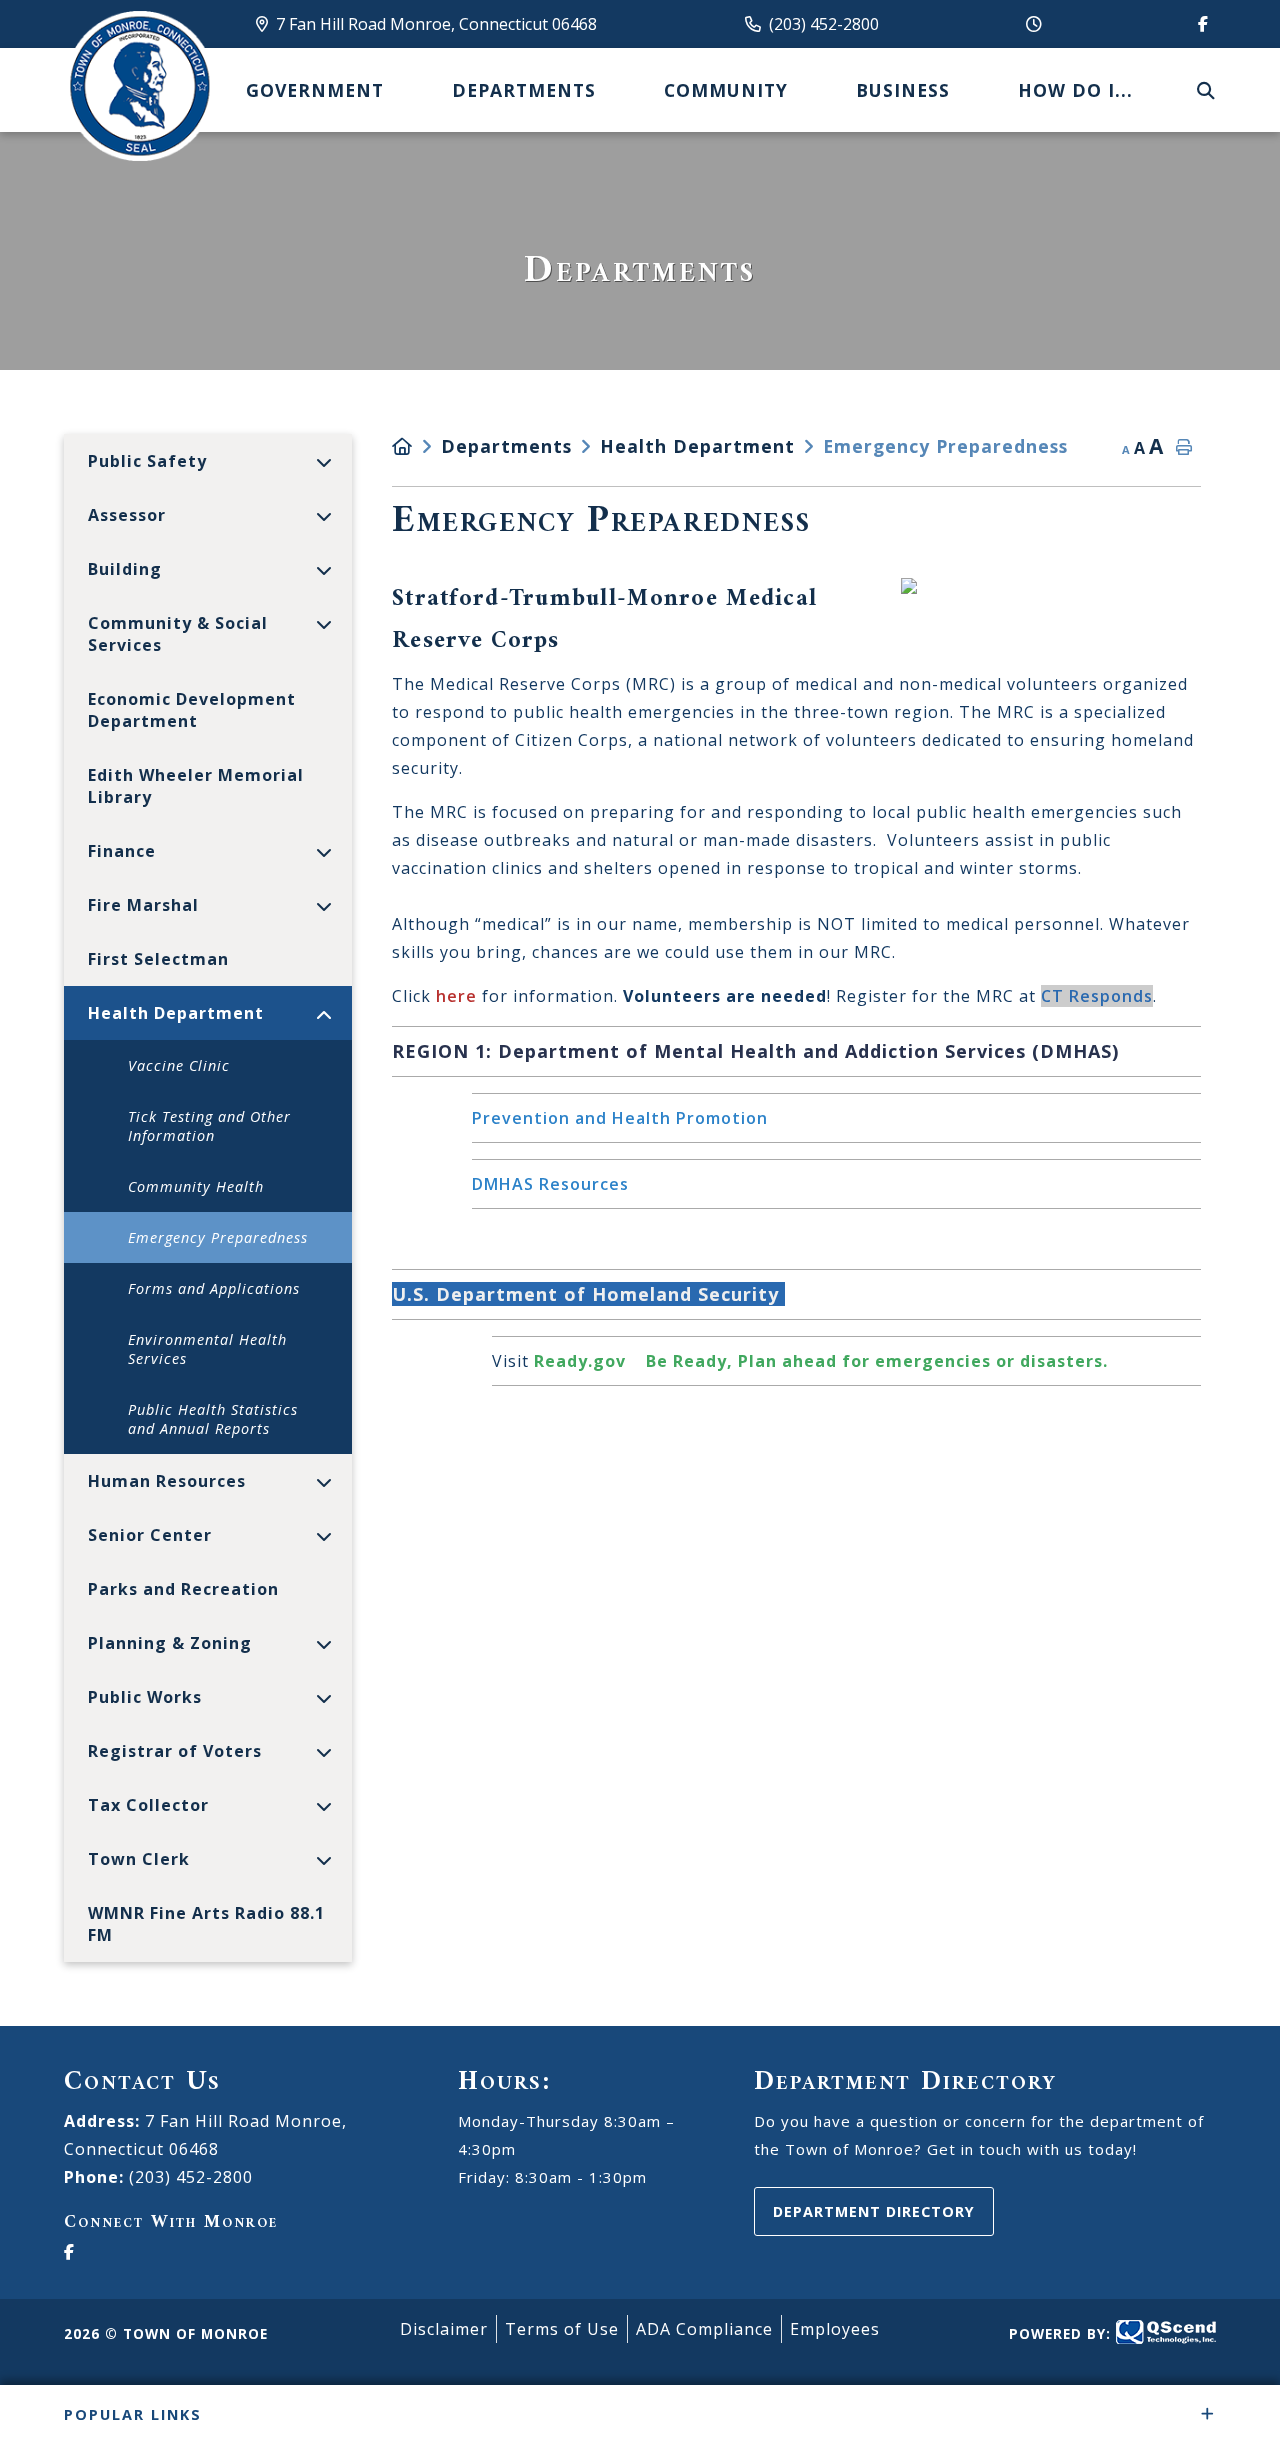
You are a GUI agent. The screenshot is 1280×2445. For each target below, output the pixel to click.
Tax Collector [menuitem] (148, 1805)
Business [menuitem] (903, 90)
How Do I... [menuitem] (1075, 90)
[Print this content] (1184, 448)
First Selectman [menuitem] (158, 959)
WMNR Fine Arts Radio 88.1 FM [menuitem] (206, 1924)
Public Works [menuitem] (145, 1697)
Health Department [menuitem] (176, 1013)
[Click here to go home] (416, 446)
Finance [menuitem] (122, 851)
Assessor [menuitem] (127, 515)
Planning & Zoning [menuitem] (170, 1643)
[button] (324, 462)
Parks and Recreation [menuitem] (183, 1589)
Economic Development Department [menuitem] (192, 710)
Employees (835, 2329)
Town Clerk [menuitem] (139, 1859)
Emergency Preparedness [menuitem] (218, 1237)
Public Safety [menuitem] (147, 461)
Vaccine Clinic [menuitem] (179, 1065)
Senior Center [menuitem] (150, 1535)
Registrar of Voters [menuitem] (175, 1751)
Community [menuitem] (726, 90)
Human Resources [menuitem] (167, 1481)
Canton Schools (139, 86)
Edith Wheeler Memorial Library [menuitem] (196, 786)
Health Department (697, 446)
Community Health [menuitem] (196, 1186)
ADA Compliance (704, 2329)
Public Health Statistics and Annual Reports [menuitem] (213, 1419)
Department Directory (874, 2211)
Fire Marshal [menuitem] (143, 905)
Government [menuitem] (315, 90)
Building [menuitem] (125, 569)
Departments (506, 446)
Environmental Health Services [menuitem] (207, 1349)
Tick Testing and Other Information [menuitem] (209, 1126)
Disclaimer (444, 2329)
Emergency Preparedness (945, 446)
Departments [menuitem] (524, 90)
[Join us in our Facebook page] (1199, 24)
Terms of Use (562, 2329)
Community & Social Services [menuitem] (178, 634)
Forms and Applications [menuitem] (214, 1288)
